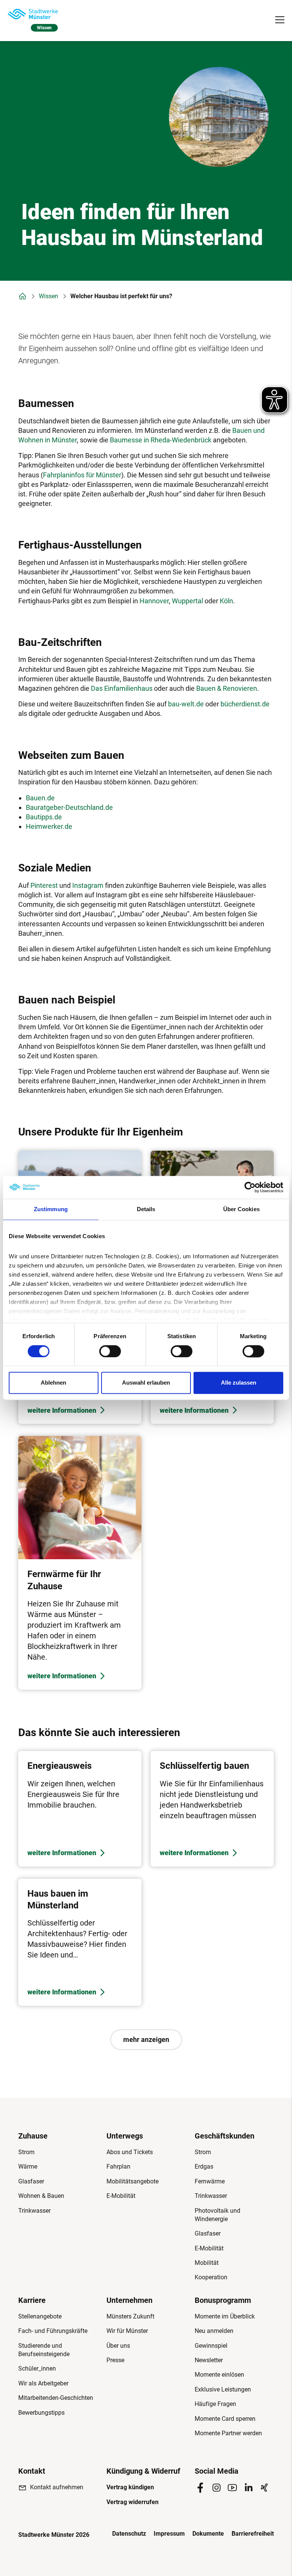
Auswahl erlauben (146, 1383)
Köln (226, 601)
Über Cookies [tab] (241, 1209)
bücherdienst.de (245, 704)
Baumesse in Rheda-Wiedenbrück (161, 440)
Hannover (154, 601)
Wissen (48, 296)
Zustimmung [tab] (51, 1209)
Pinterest (44, 885)
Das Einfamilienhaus (122, 688)
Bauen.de (40, 798)
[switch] (110, 1351)
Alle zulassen (239, 1383)
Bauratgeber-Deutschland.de (69, 807)
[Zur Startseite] (33, 14)
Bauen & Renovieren (227, 688)
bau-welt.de (186, 704)
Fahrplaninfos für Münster (82, 475)
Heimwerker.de (49, 826)
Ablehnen (53, 1383)
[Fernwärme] (80, 1563)
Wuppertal (187, 601)
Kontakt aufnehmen (57, 2487)
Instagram (88, 885)
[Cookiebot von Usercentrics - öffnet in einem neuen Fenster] (250, 1187)
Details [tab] (146, 1209)
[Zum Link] (80, 1809)
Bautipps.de (44, 817)
